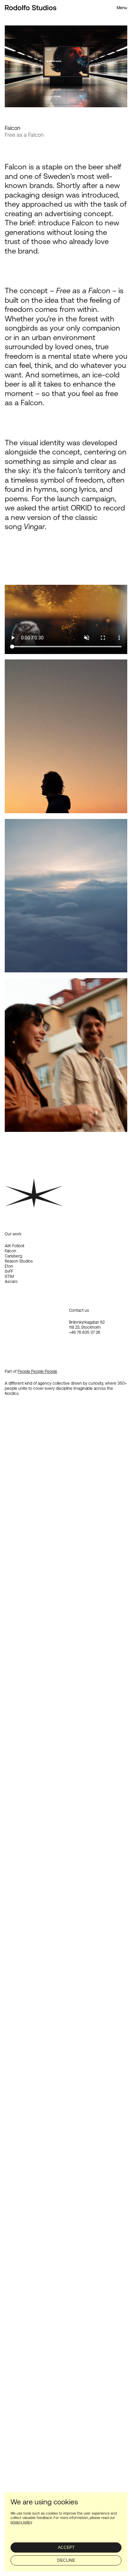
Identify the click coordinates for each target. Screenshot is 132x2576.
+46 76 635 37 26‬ (85, 1332)
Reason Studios (19, 1261)
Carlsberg (13, 1256)
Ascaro (11, 1282)
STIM (9, 1276)
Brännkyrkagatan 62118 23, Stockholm (87, 1325)
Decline (66, 2560)
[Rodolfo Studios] (31, 8)
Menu (122, 8)
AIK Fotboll (14, 1246)
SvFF (9, 1271)
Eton (9, 1266)
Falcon (10, 1251)
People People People (37, 1371)
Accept (66, 2547)
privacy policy (21, 2522)
